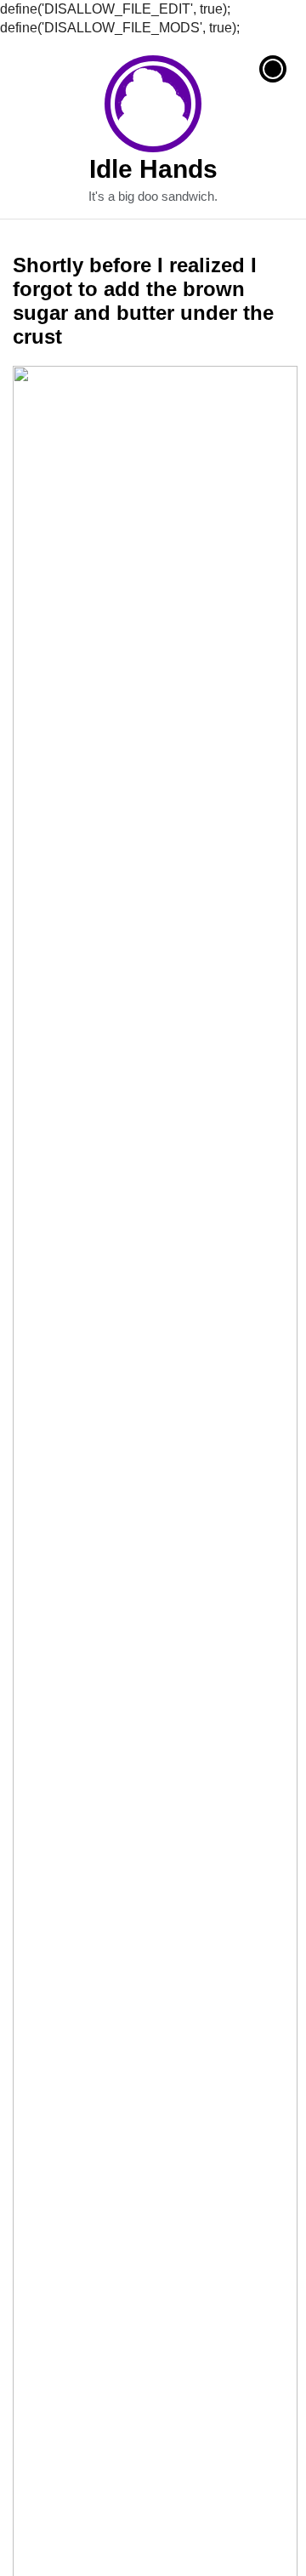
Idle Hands (153, 104)
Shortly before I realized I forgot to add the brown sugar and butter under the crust (143, 301)
